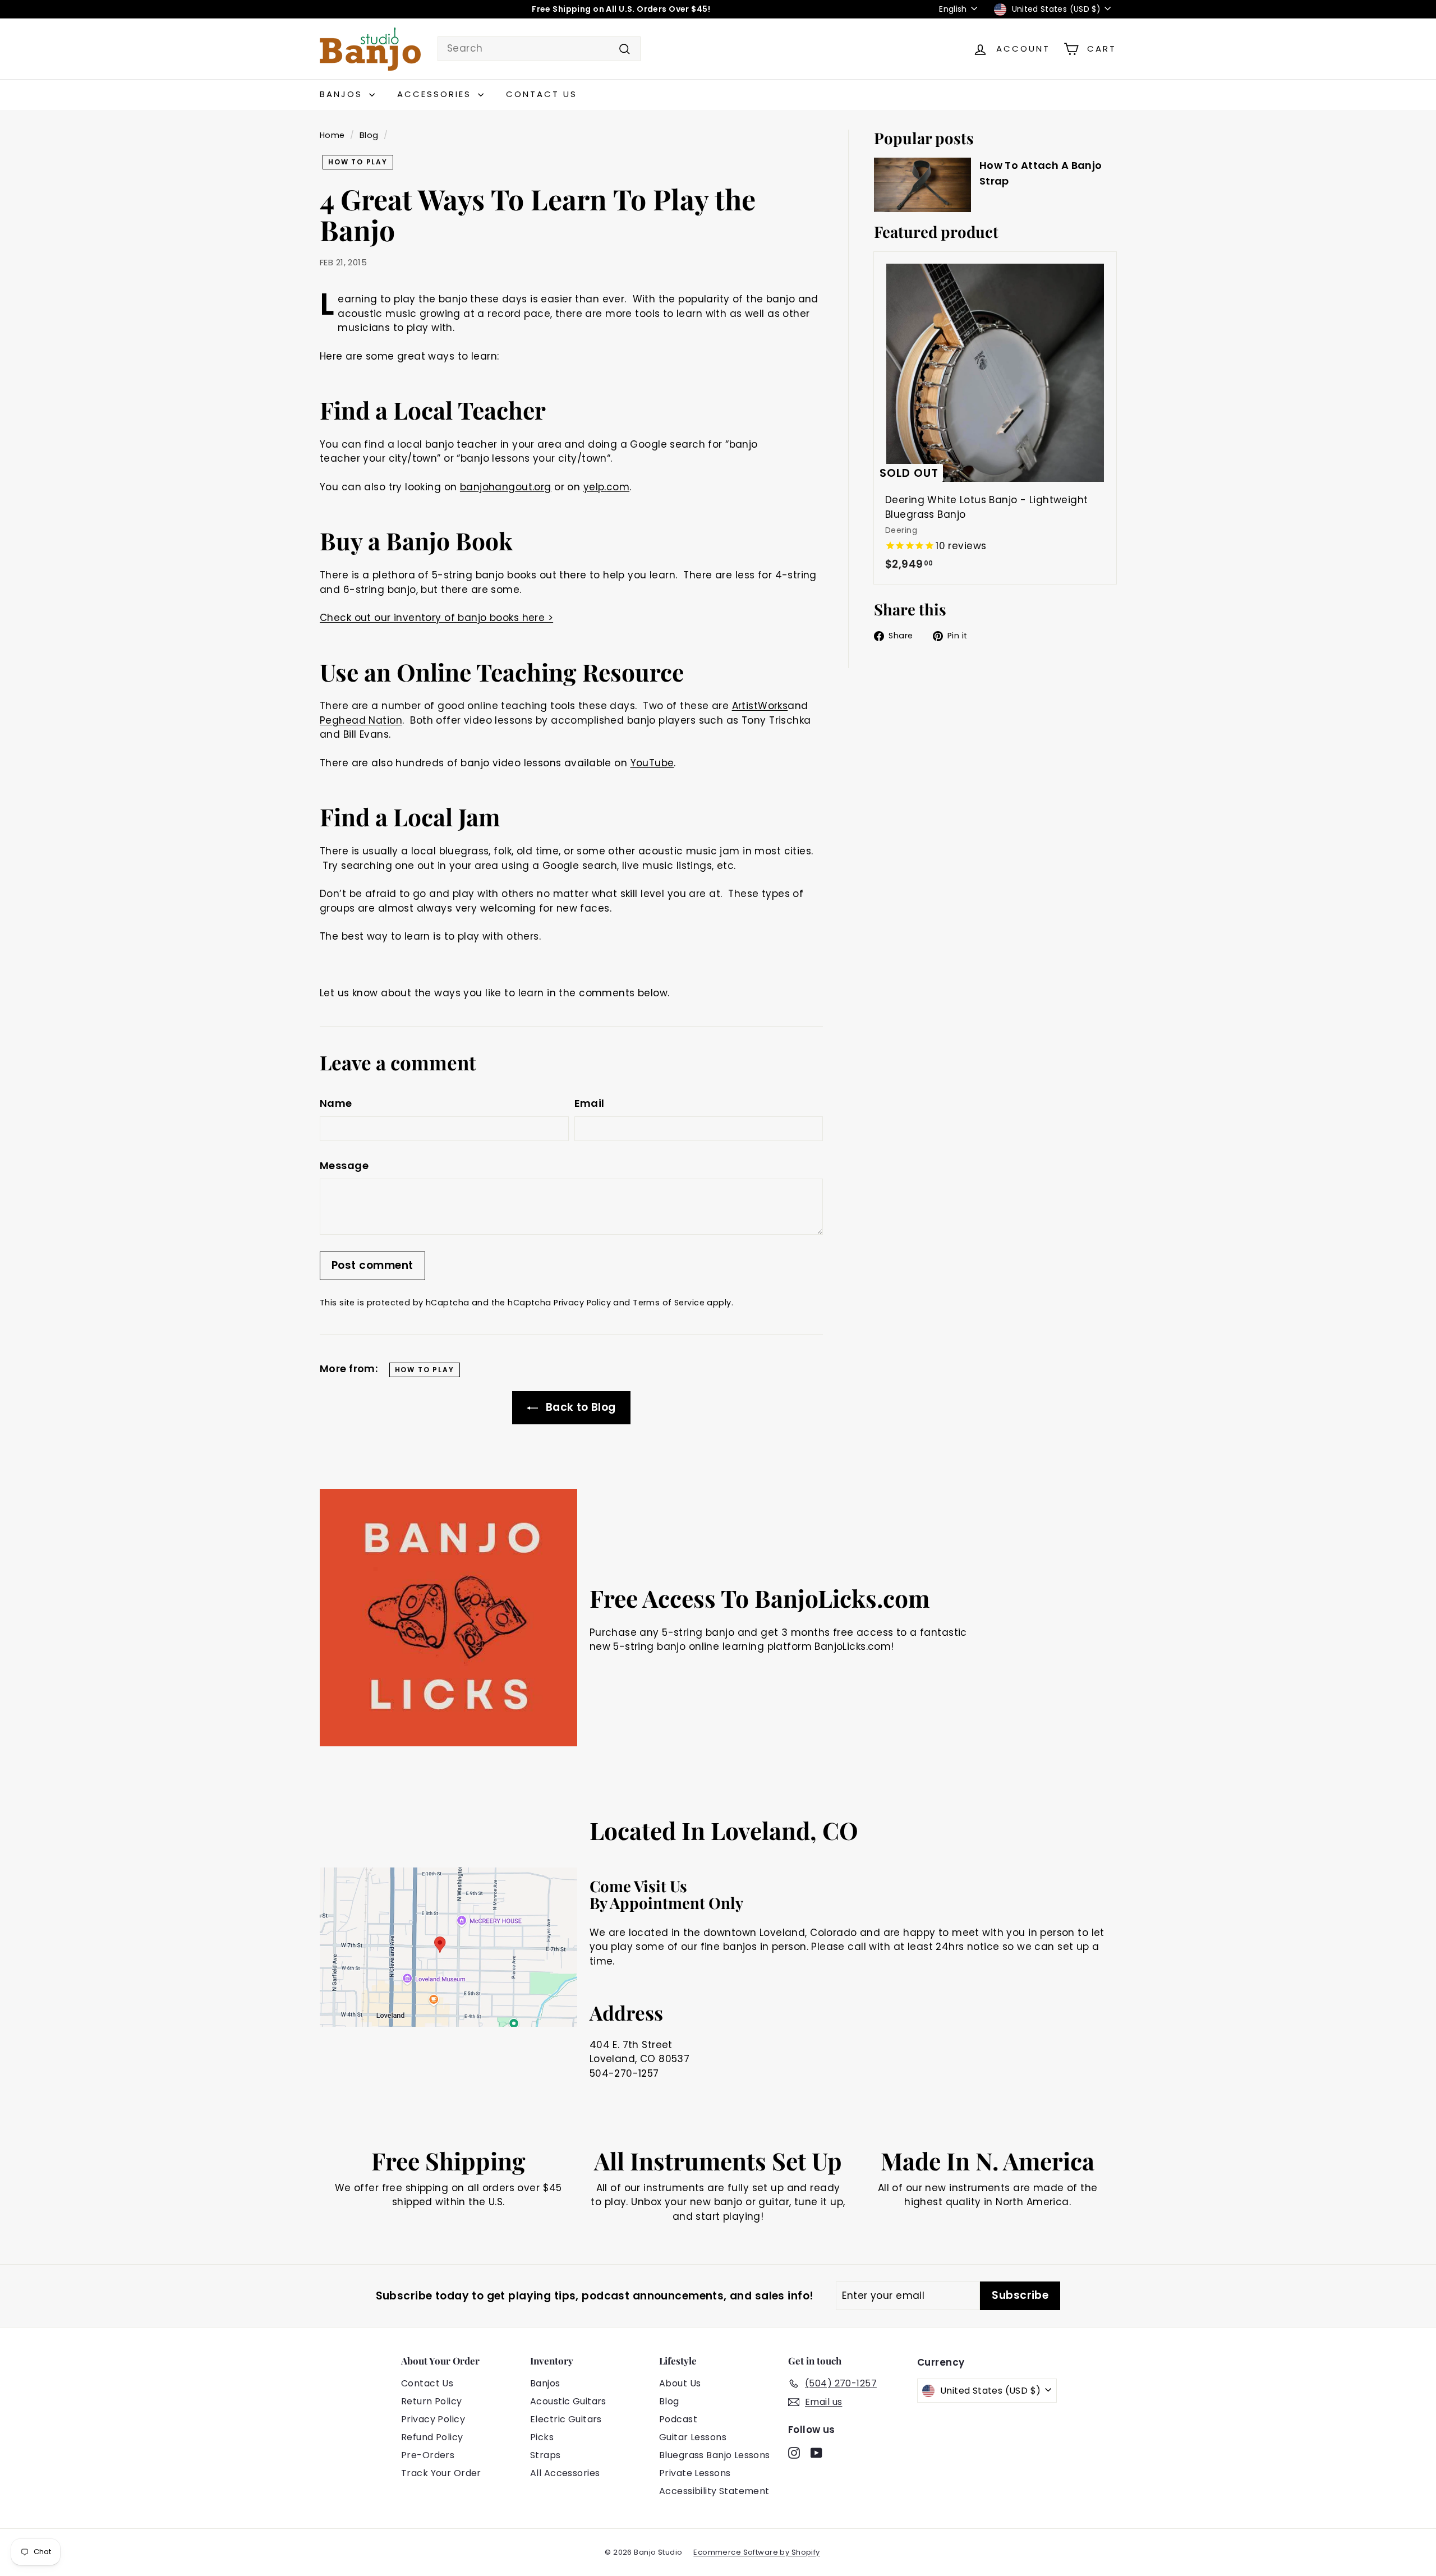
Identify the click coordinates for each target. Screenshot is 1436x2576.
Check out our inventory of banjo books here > (436, 618)
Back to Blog (579, 1407)
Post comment (372, 1265)
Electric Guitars (566, 2419)
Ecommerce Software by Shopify (756, 2552)
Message (344, 1165)
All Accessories (565, 2473)
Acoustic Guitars (568, 2401)
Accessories (436, 94)
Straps (546, 2455)
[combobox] (539, 49)
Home (332, 135)
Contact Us (542, 94)
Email (590, 1103)
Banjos (343, 94)
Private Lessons (695, 2473)
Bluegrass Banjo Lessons (715, 2455)
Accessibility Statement (714, 2491)
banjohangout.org (506, 487)
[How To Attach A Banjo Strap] (922, 185)
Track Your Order (441, 2473)
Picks (542, 2437)
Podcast (678, 2419)
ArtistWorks (760, 706)
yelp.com (606, 487)
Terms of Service (669, 1303)
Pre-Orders (428, 2455)
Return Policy (432, 2401)
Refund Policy (432, 2437)
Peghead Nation (361, 720)
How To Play (358, 162)
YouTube (652, 763)
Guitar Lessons (693, 2437)
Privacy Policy (582, 1303)
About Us (680, 2383)
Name (336, 1103)
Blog (369, 135)
